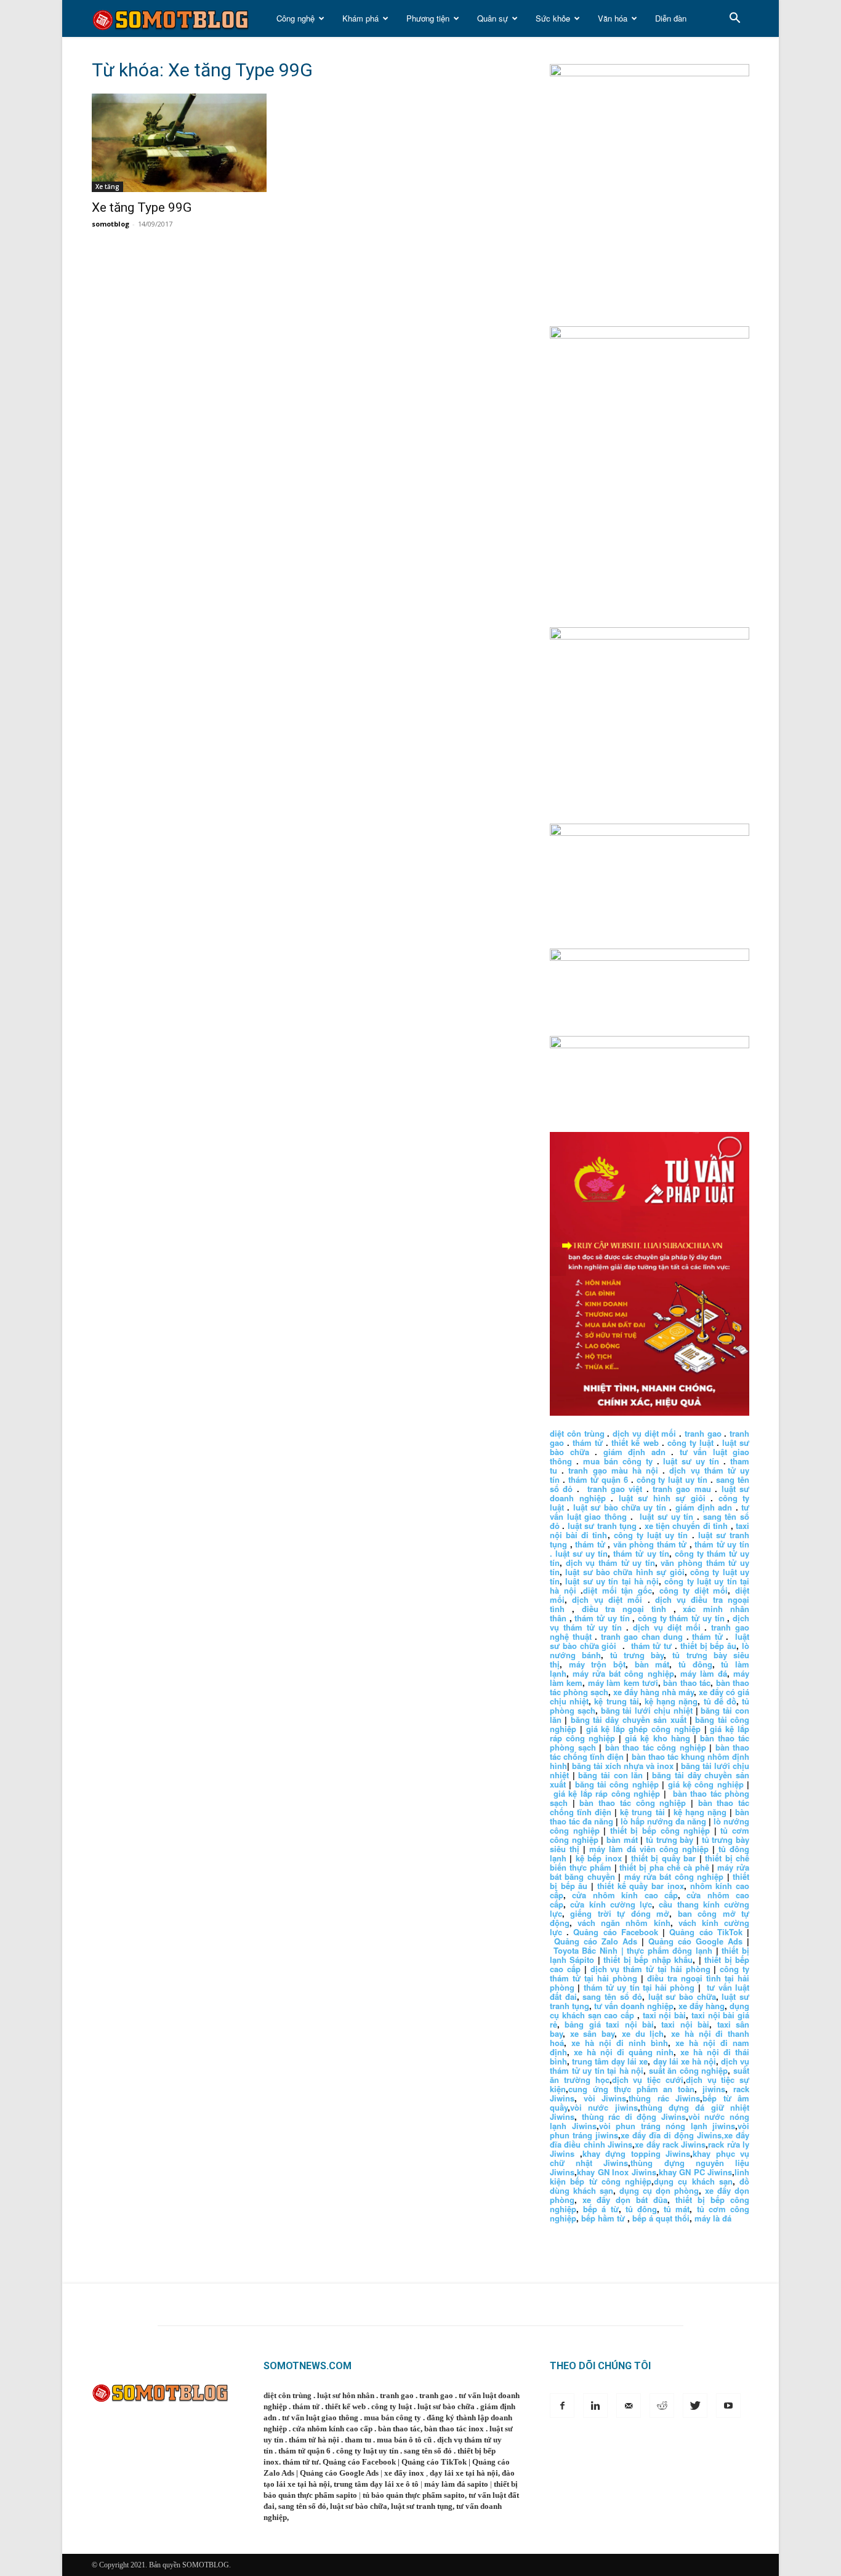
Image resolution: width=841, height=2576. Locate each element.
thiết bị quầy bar (663, 1858)
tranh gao (703, 1433)
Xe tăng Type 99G (142, 207)
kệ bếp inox (599, 1858)
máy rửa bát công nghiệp (623, 1673)
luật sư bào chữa (682, 1996)
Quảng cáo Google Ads (695, 1941)
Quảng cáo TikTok (706, 1932)
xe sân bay (592, 2033)
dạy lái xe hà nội (685, 2061)
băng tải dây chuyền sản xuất (629, 1719)
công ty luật (690, 1442)
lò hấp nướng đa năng (663, 1821)
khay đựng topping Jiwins (637, 2153)
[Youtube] (728, 2405)
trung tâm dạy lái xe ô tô (376, 2484)
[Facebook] (562, 2405)
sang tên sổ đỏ (612, 1996)
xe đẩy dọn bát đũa (625, 2200)
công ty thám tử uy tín (681, 1618)
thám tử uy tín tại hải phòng (639, 1987)
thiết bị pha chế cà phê (664, 1867)
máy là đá (713, 2218)
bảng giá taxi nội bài (609, 2024)
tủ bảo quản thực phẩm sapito (414, 2495)
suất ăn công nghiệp (689, 2070)
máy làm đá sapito (456, 2484)
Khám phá (360, 18)
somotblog (111, 224)
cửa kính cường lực (611, 1904)
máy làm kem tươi (623, 1683)
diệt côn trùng (577, 1433)
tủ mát (677, 2209)
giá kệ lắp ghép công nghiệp (643, 1729)
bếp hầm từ (603, 2218)
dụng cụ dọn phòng (659, 2190)
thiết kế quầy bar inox (641, 1886)
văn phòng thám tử (650, 1544)
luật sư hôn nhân (346, 2395)
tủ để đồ (720, 1701)
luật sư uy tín (691, 1461)
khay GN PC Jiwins (696, 2172)
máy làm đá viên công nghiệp (649, 1849)
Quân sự (493, 18)
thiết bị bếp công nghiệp (660, 1830)
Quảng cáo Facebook (615, 1932)
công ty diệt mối (694, 1590)
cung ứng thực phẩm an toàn (631, 2089)
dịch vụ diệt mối (644, 1433)
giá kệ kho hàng (657, 1738)
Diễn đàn (671, 18)
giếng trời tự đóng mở (620, 1913)
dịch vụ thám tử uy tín (610, 1563)
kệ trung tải (616, 1701)
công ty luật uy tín (672, 1479)
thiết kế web (635, 1442)
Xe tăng (107, 187)
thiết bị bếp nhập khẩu (648, 1960)
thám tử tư (652, 1646)
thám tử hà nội (314, 2440)
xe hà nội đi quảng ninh (624, 2052)
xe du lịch (643, 2033)
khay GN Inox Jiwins (617, 2172)
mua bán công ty (618, 1461)
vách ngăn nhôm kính (624, 1923)
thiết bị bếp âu (708, 1646)
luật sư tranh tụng (602, 1526)
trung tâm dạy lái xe (610, 2061)
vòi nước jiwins (604, 2107)
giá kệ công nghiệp (706, 1784)
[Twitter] (695, 2405)
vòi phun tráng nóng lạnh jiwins (667, 2126)
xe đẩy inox (404, 2473)
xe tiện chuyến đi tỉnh (686, 1526)
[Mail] (629, 2405)
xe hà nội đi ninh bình (620, 2043)
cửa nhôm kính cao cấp (625, 1895)
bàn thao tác (687, 1683)
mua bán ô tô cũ (404, 2440)
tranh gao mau (682, 1489)
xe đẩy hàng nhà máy (654, 1692)
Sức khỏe (553, 18)
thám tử (588, 1442)
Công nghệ (296, 18)
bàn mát (652, 1664)
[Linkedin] (595, 2405)
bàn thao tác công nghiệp (656, 1747)
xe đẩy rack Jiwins (670, 2144)
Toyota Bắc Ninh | (589, 1950)
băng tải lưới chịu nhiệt (647, 1710)
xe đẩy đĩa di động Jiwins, (672, 2135)
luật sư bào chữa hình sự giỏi (625, 1572)
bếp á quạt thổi (661, 2218)
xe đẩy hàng (702, 2006)
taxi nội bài (665, 2015)
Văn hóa (613, 18)
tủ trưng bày (637, 1655)
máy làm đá (704, 1673)
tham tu (358, 2440)
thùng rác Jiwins (664, 2098)
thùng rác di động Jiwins (634, 2117)
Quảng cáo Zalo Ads (596, 1941)
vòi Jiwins (605, 2098)
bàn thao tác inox (454, 2429)
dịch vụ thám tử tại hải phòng (650, 1969)
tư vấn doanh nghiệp (634, 2006)
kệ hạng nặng (671, 1701)
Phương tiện (428, 18)
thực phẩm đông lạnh (670, 1950)
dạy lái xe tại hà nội (464, 2473)
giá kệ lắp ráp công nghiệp (607, 1793)
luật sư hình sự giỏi (662, 1498)
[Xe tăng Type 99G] (191, 143)
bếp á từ (601, 2209)
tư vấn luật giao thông (320, 2418)
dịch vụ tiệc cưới (648, 2080)
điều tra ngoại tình (624, 1609)
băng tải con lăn (610, 1775)
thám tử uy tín (641, 1553)
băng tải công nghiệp (617, 1784)
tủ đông (695, 1664)
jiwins (714, 2089)
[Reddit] (662, 2405)
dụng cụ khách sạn (693, 2181)
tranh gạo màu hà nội (613, 1470)
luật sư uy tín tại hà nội (612, 1581)
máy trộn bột (597, 1664)
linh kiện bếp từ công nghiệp (650, 2177)
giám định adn (634, 1452)
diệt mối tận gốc (618, 1590)
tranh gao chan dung (642, 1636)
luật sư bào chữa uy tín (620, 1507)
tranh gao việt (615, 1489)
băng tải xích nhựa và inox (623, 1766)
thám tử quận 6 (598, 1479)
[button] (734, 19)
